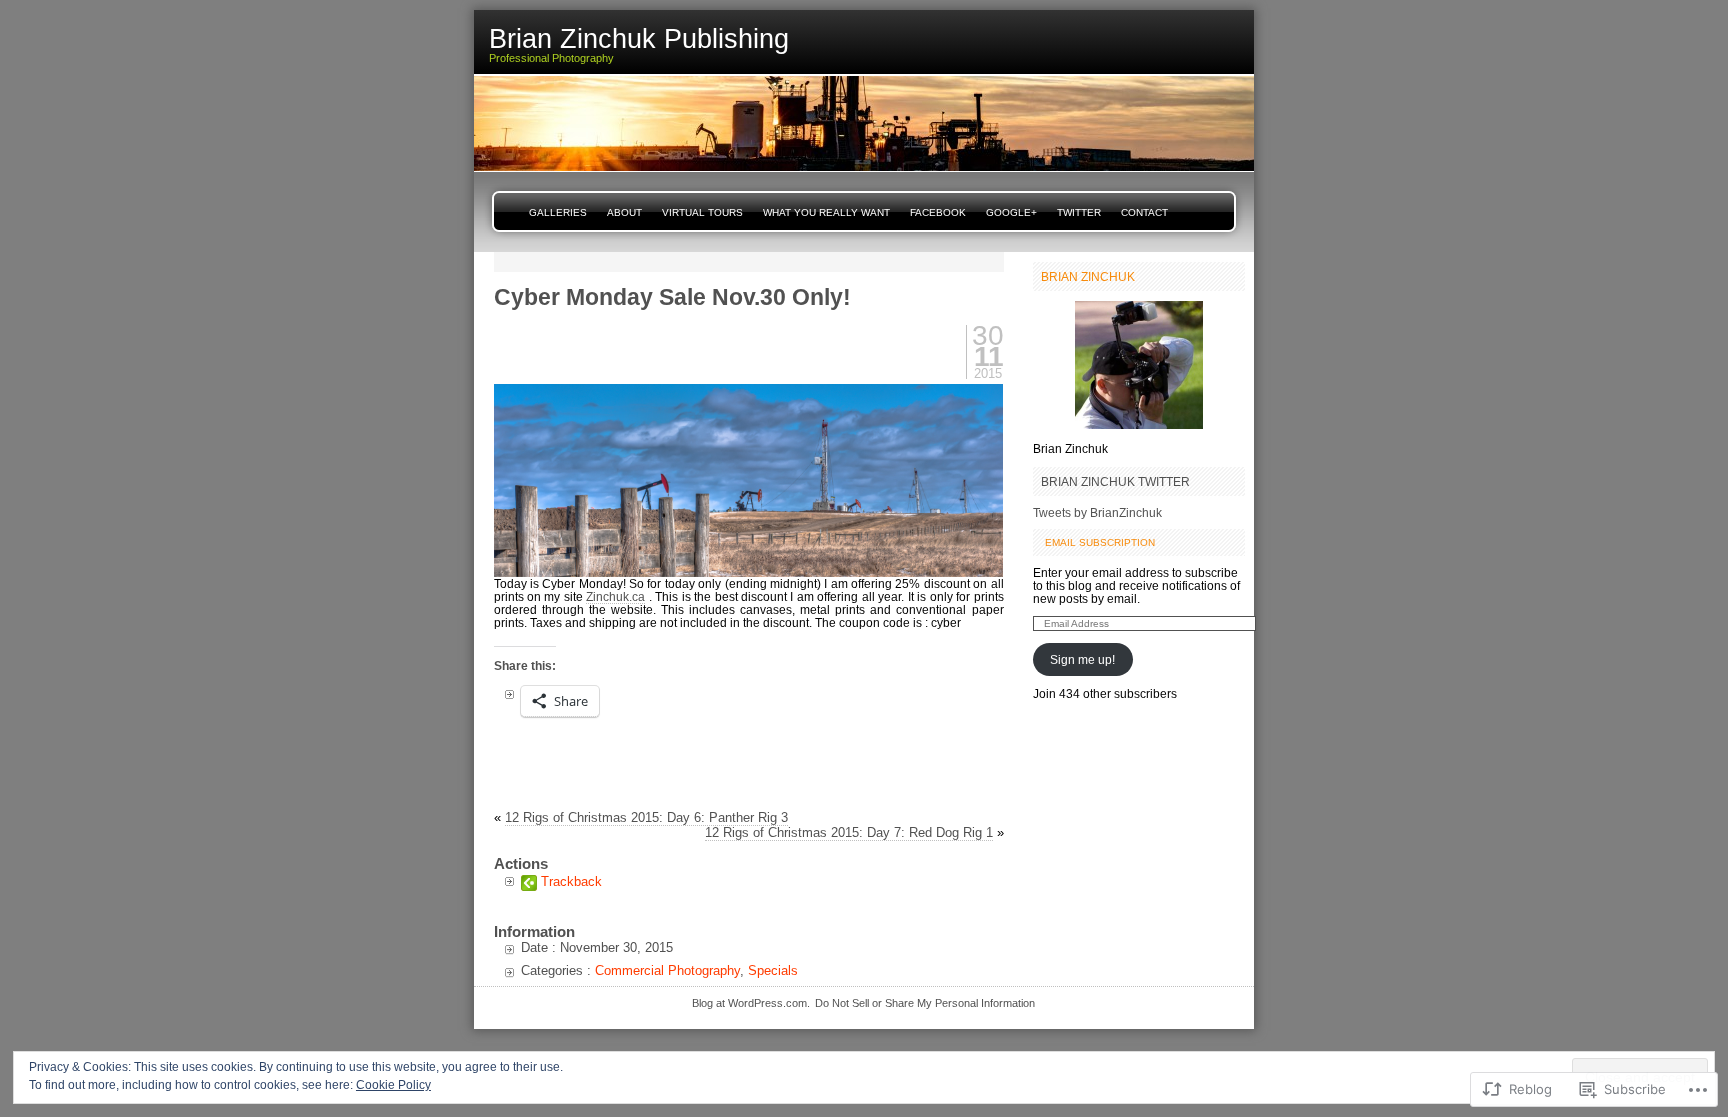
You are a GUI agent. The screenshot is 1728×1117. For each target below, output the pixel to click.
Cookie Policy (393, 1085)
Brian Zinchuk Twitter (1115, 481)
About (624, 212)
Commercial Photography (667, 970)
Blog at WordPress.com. (751, 1003)
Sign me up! (1082, 659)
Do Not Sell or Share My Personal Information (925, 1003)
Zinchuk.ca (615, 596)
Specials (773, 970)
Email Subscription (1100, 542)
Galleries (558, 212)
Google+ (1011, 212)
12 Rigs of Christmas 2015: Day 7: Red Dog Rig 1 (849, 832)
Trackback (571, 881)
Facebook (938, 212)
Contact (1144, 212)
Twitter (1079, 212)
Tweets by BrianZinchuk (1097, 512)
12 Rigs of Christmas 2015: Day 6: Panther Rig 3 (646, 817)
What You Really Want (826, 212)
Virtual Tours (702, 212)
